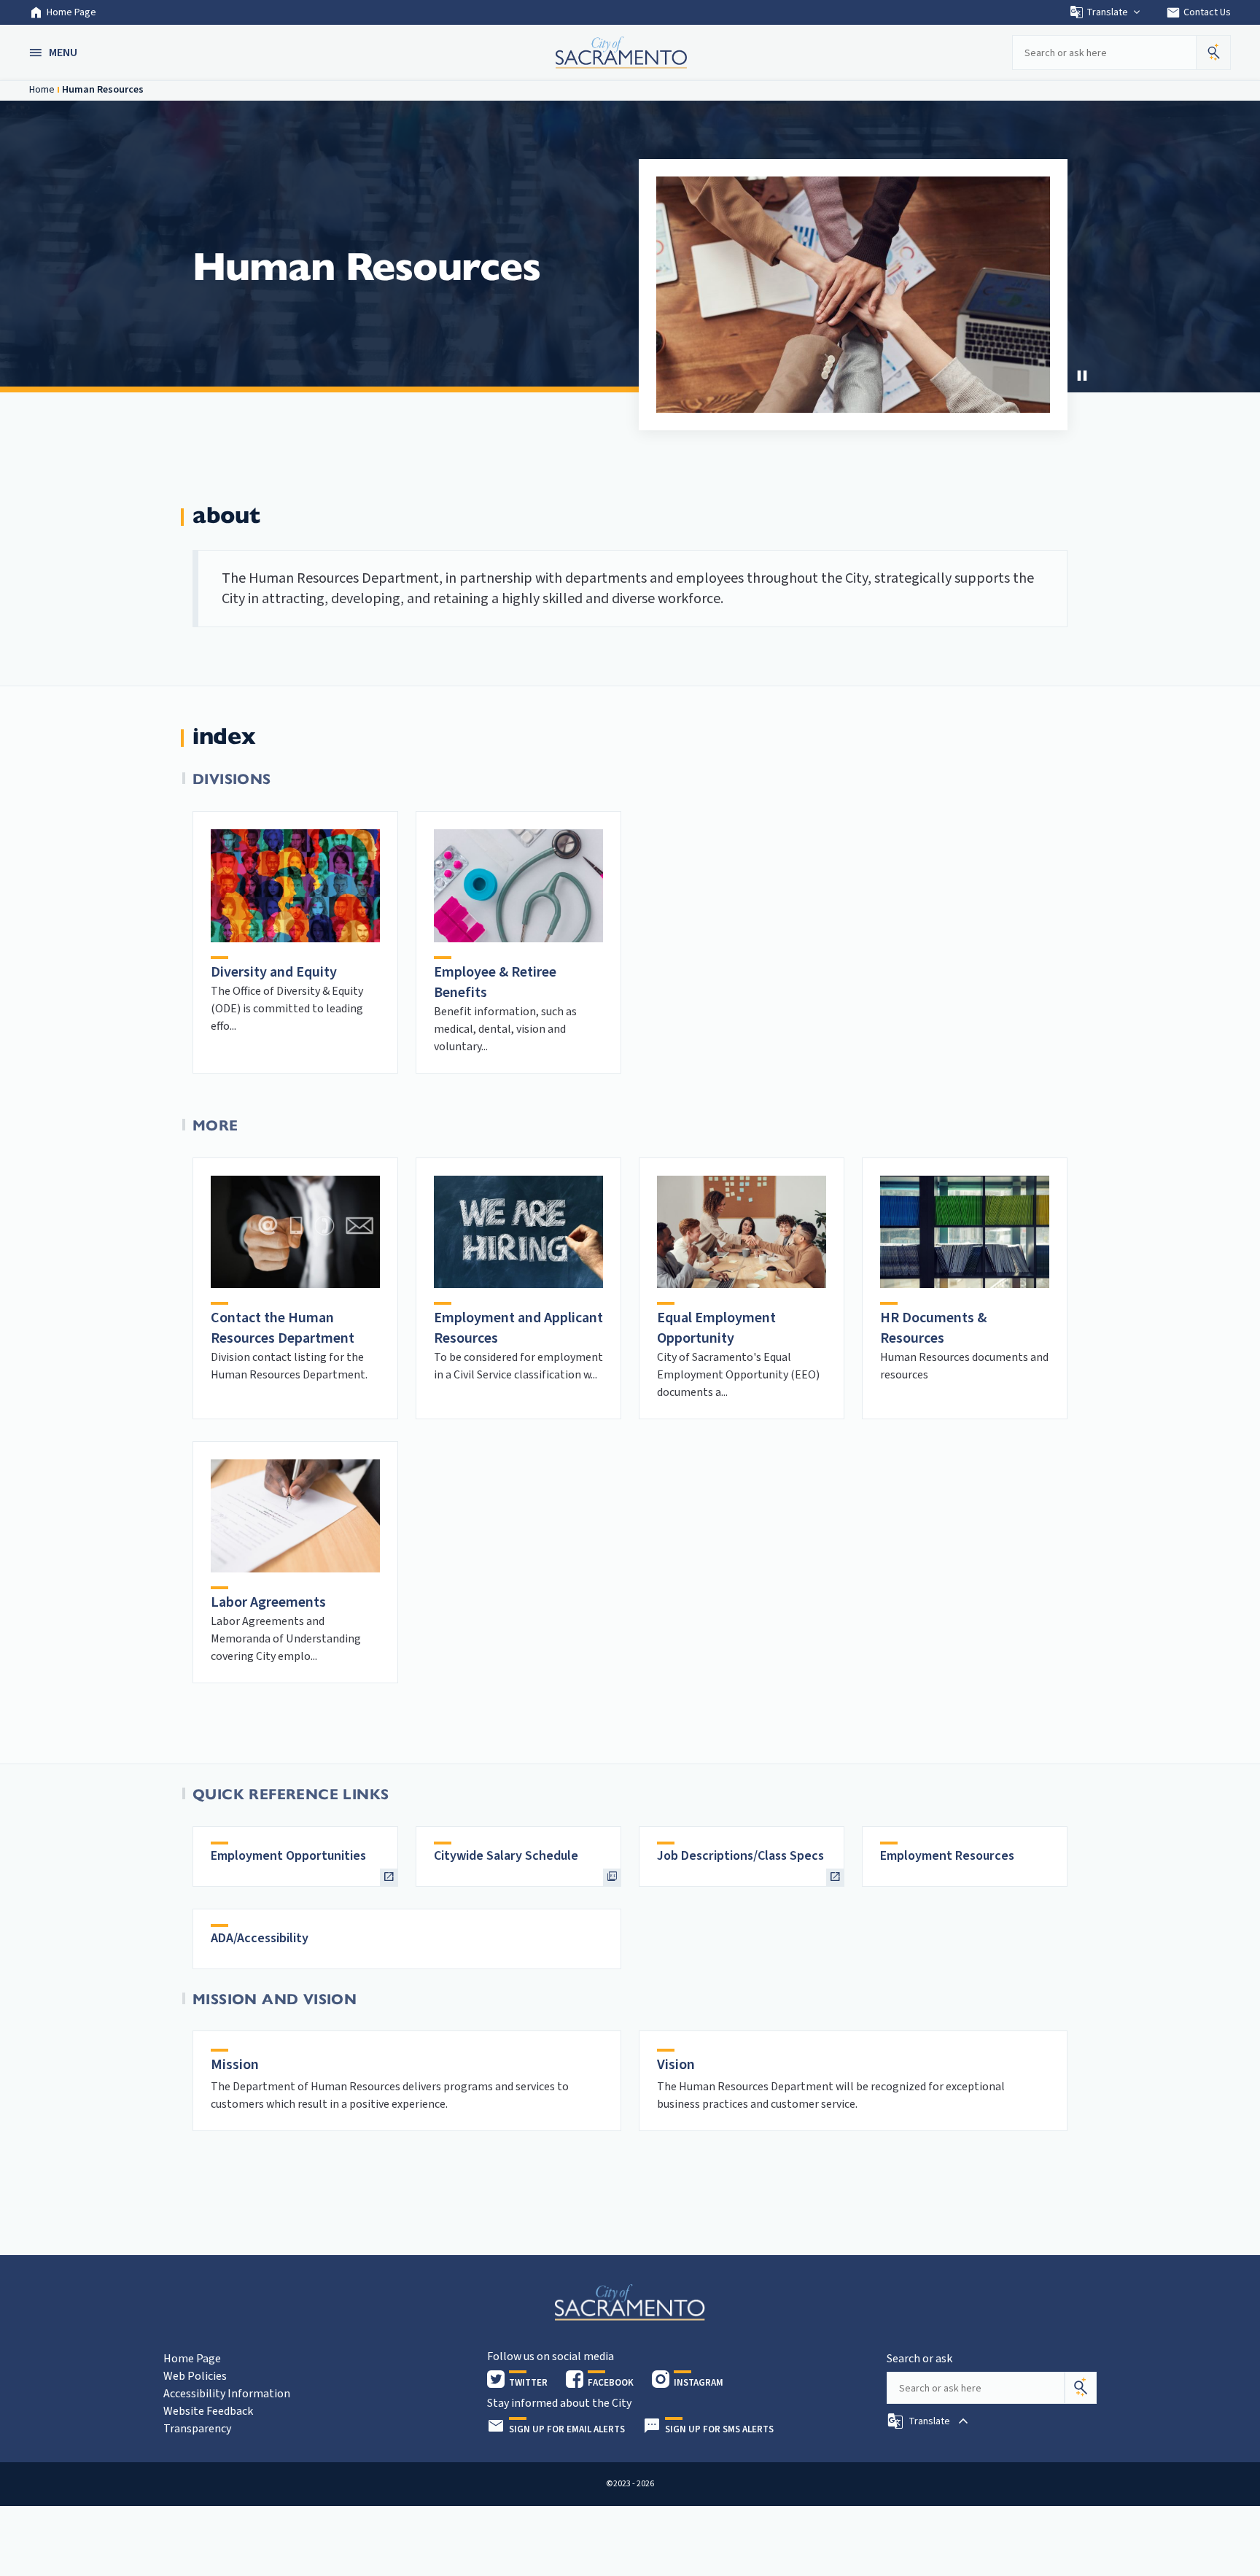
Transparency (197, 2429)
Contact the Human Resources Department (283, 1328)
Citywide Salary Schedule (506, 1856)
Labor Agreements (268, 1602)
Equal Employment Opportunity (716, 1328)
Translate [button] (1107, 12)
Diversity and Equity (274, 972)
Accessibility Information (227, 2394)
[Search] (1081, 2388)
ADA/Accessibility (260, 1938)
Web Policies (195, 2376)
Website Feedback (208, 2411)
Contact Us (1198, 12)
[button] (55, 53)
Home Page (71, 12)
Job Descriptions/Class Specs (740, 1856)
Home (42, 90)
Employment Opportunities (288, 1856)
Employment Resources (947, 1856)
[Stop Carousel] (1082, 376)
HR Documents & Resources (933, 1328)
